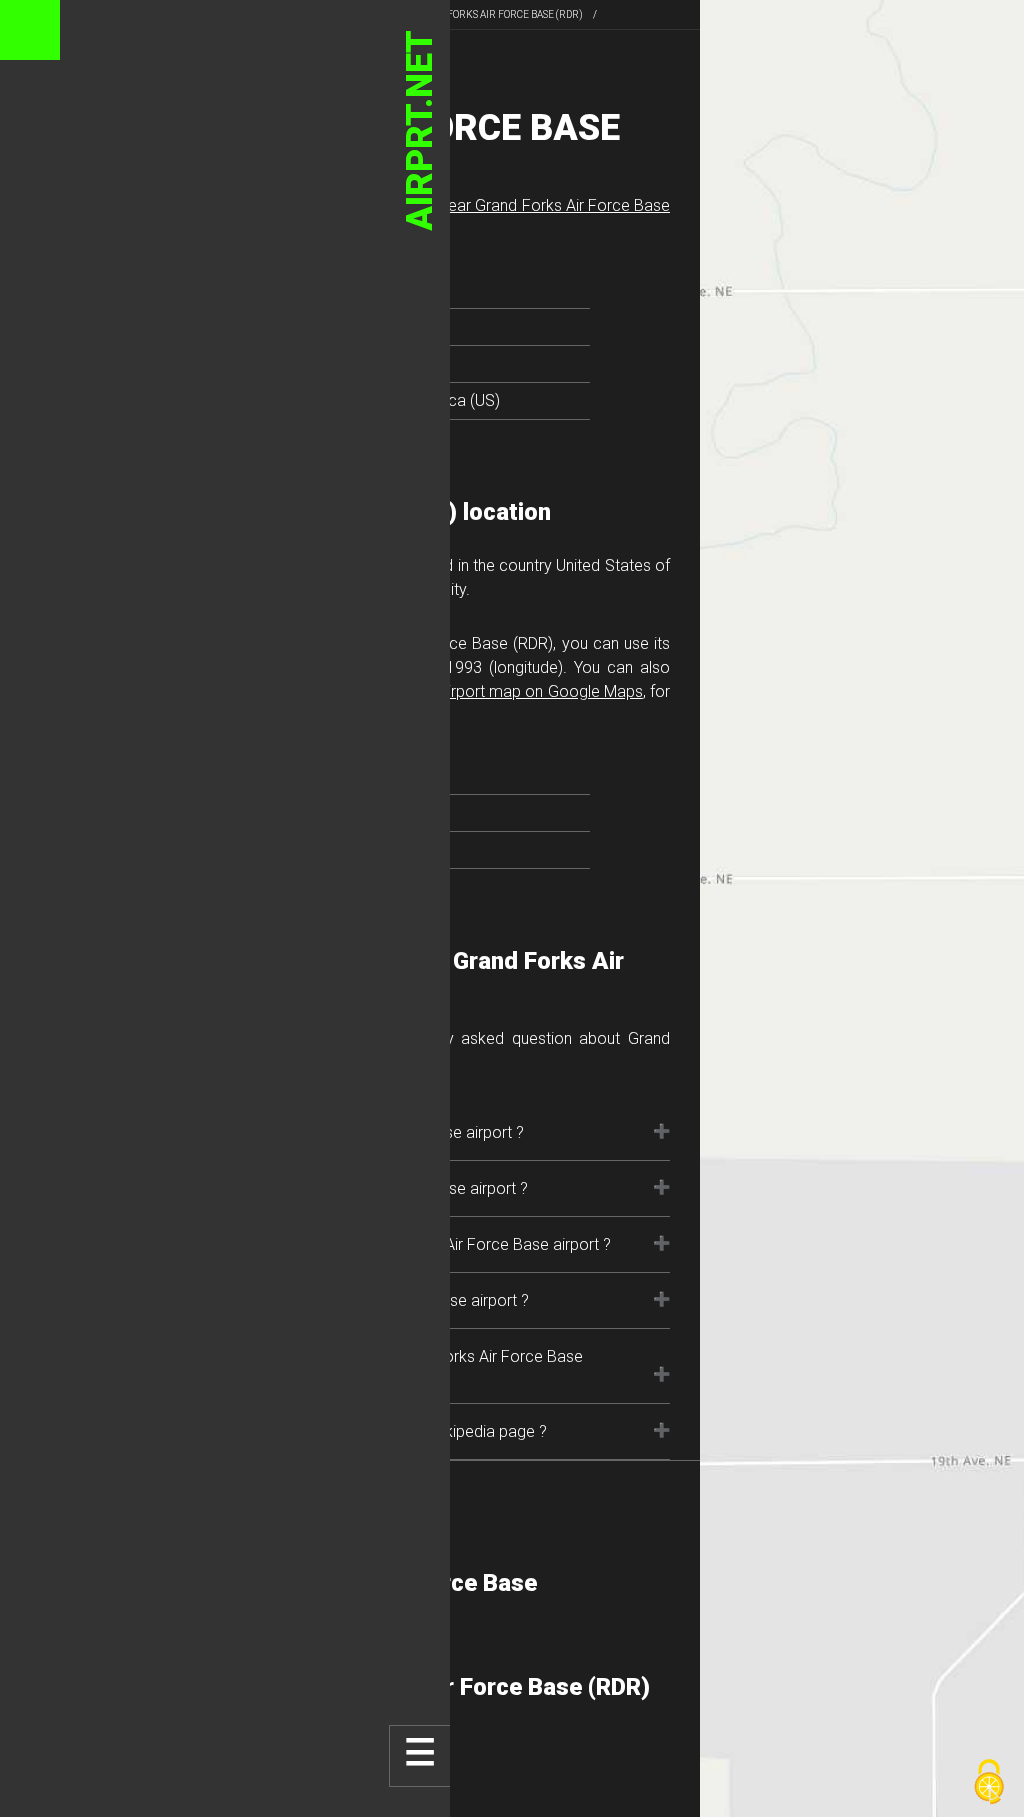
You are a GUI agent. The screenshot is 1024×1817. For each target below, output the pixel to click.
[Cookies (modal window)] (989, 1783)
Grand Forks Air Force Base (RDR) (497, 14)
